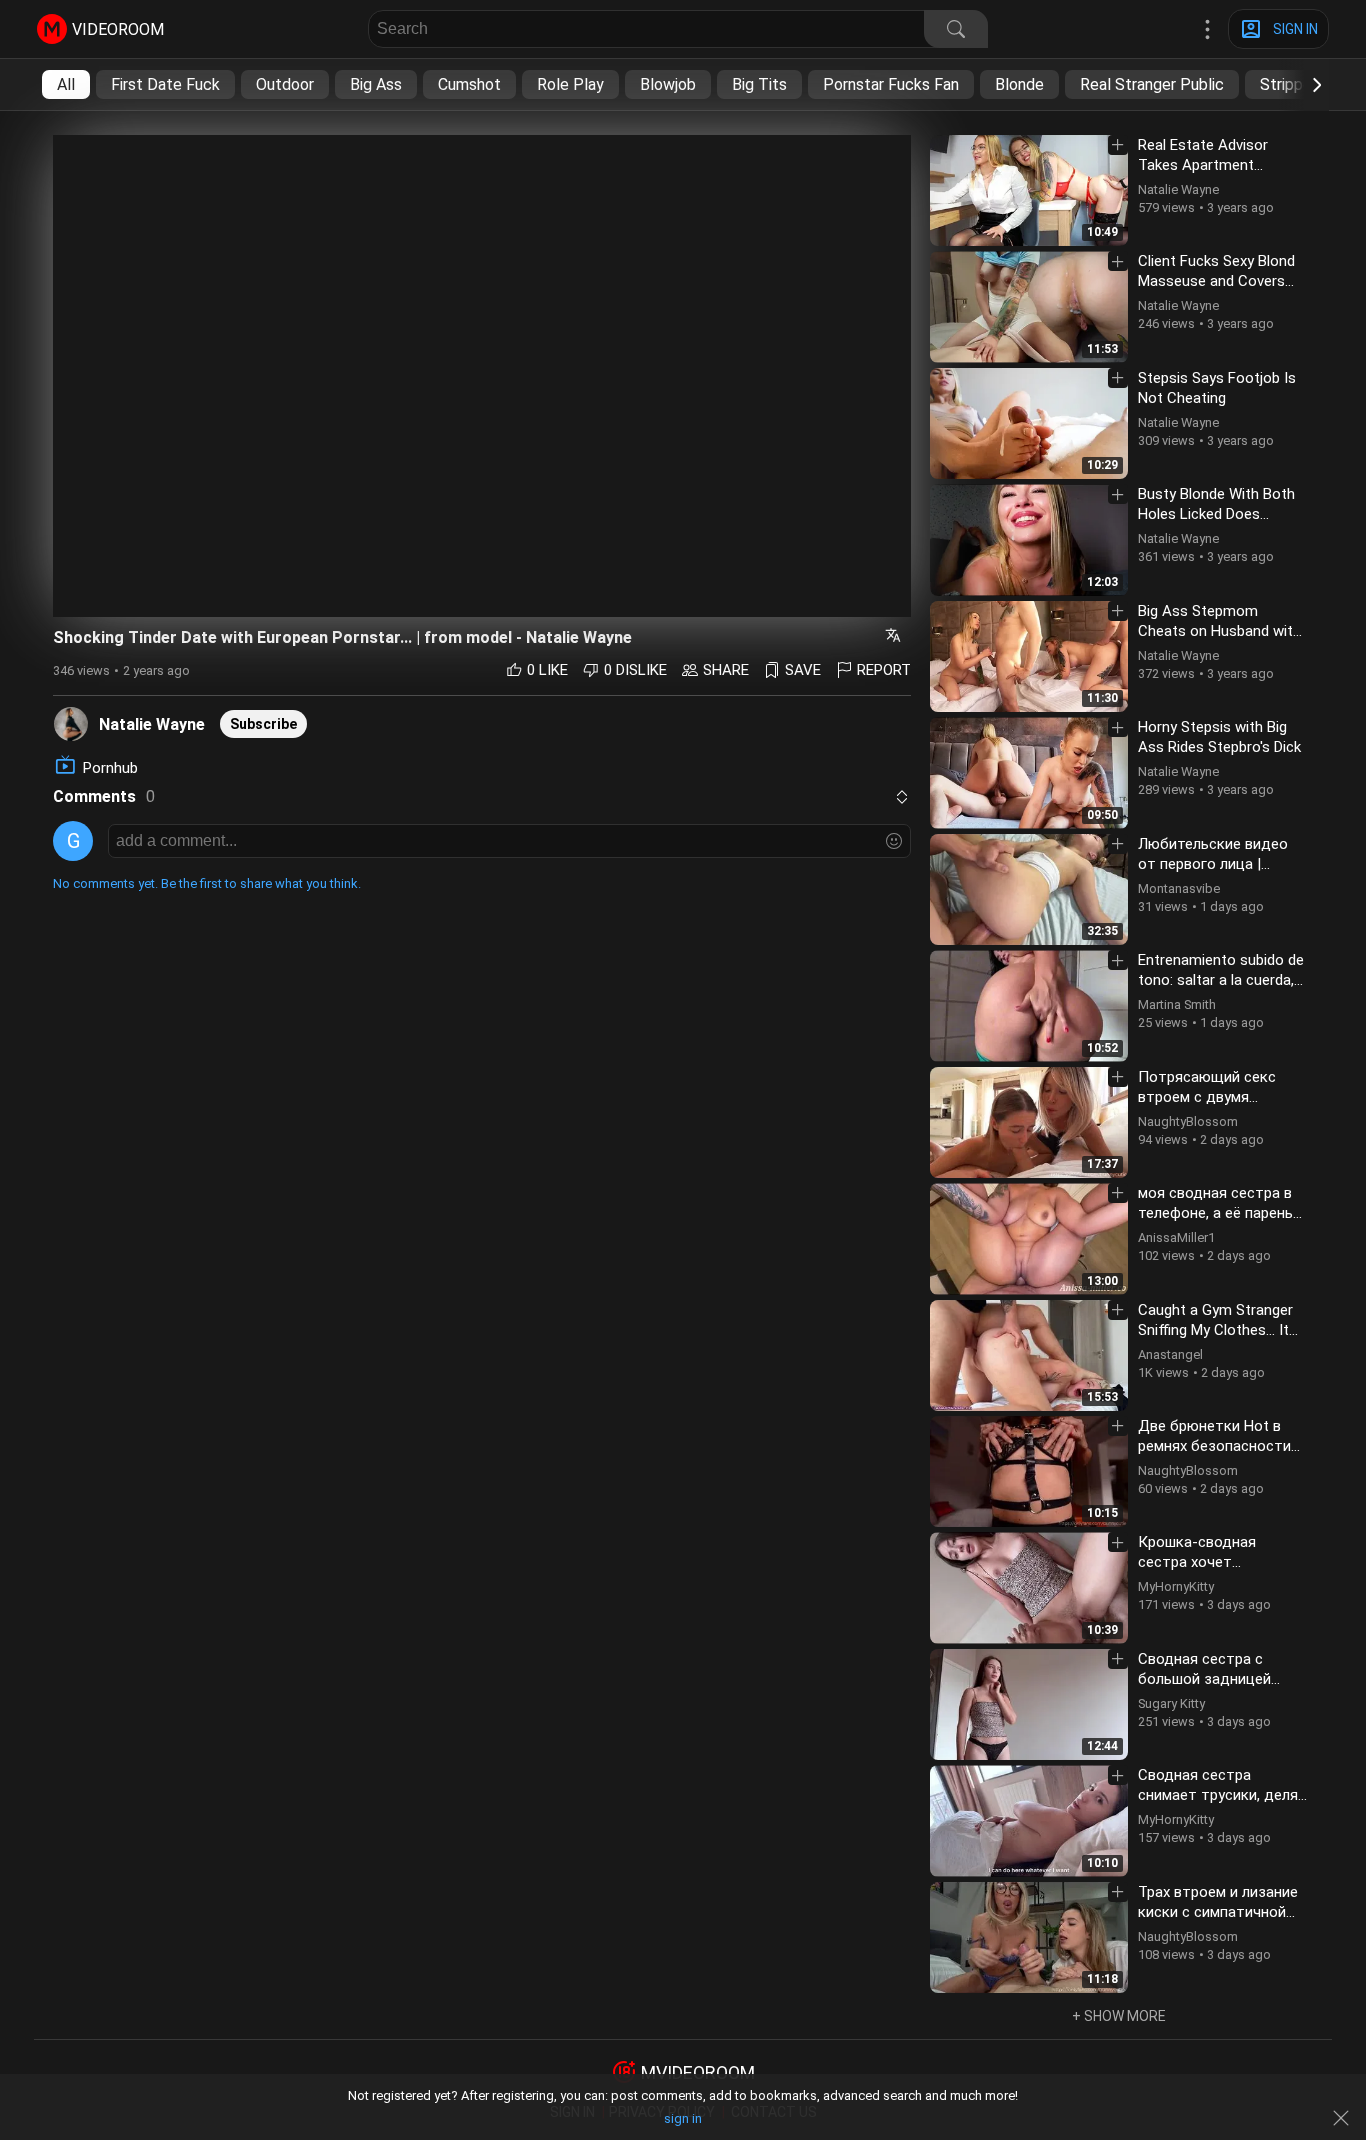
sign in (683, 2118)
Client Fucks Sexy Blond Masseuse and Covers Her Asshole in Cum (1216, 281)
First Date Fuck (165, 84)
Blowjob (668, 84)
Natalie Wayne (152, 724)
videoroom (118, 29)
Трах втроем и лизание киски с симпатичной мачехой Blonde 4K (1218, 1912)
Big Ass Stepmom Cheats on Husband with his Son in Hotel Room (1219, 631)
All (66, 84)
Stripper (1288, 84)
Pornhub (110, 768)
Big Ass (376, 84)
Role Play (570, 84)
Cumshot (469, 84)
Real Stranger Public (1152, 84)
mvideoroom (698, 2072)
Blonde (1019, 84)
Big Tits (759, 84)
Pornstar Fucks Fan (891, 84)
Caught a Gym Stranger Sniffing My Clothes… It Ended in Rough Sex (1215, 1330)
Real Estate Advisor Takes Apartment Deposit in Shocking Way (1219, 165)
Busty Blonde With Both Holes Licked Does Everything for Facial (1216, 514)
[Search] (956, 29)
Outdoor (285, 84)
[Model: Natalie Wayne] (71, 723)
